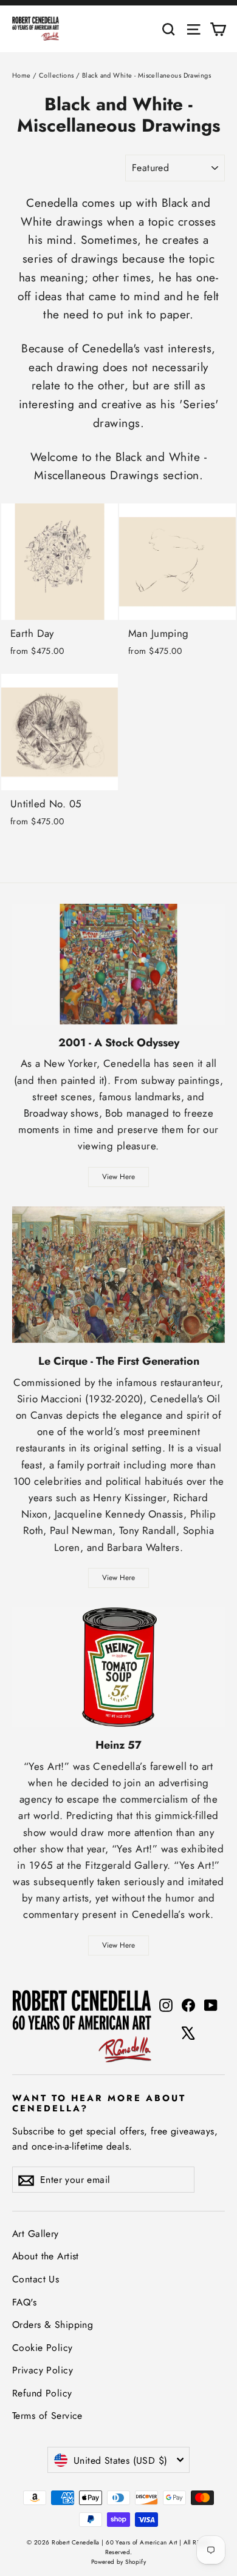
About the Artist (46, 2256)
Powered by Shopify (119, 2562)
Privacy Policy (43, 2370)
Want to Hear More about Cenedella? (99, 2103)
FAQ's (24, 2302)
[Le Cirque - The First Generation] (118, 1275)
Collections (57, 75)
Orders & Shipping (53, 2325)
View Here (118, 1177)
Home (22, 75)
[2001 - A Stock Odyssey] (118, 964)
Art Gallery (36, 2234)
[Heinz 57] (118, 1667)
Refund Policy (42, 2393)
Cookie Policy (43, 2348)
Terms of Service (47, 2416)
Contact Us (36, 2279)
